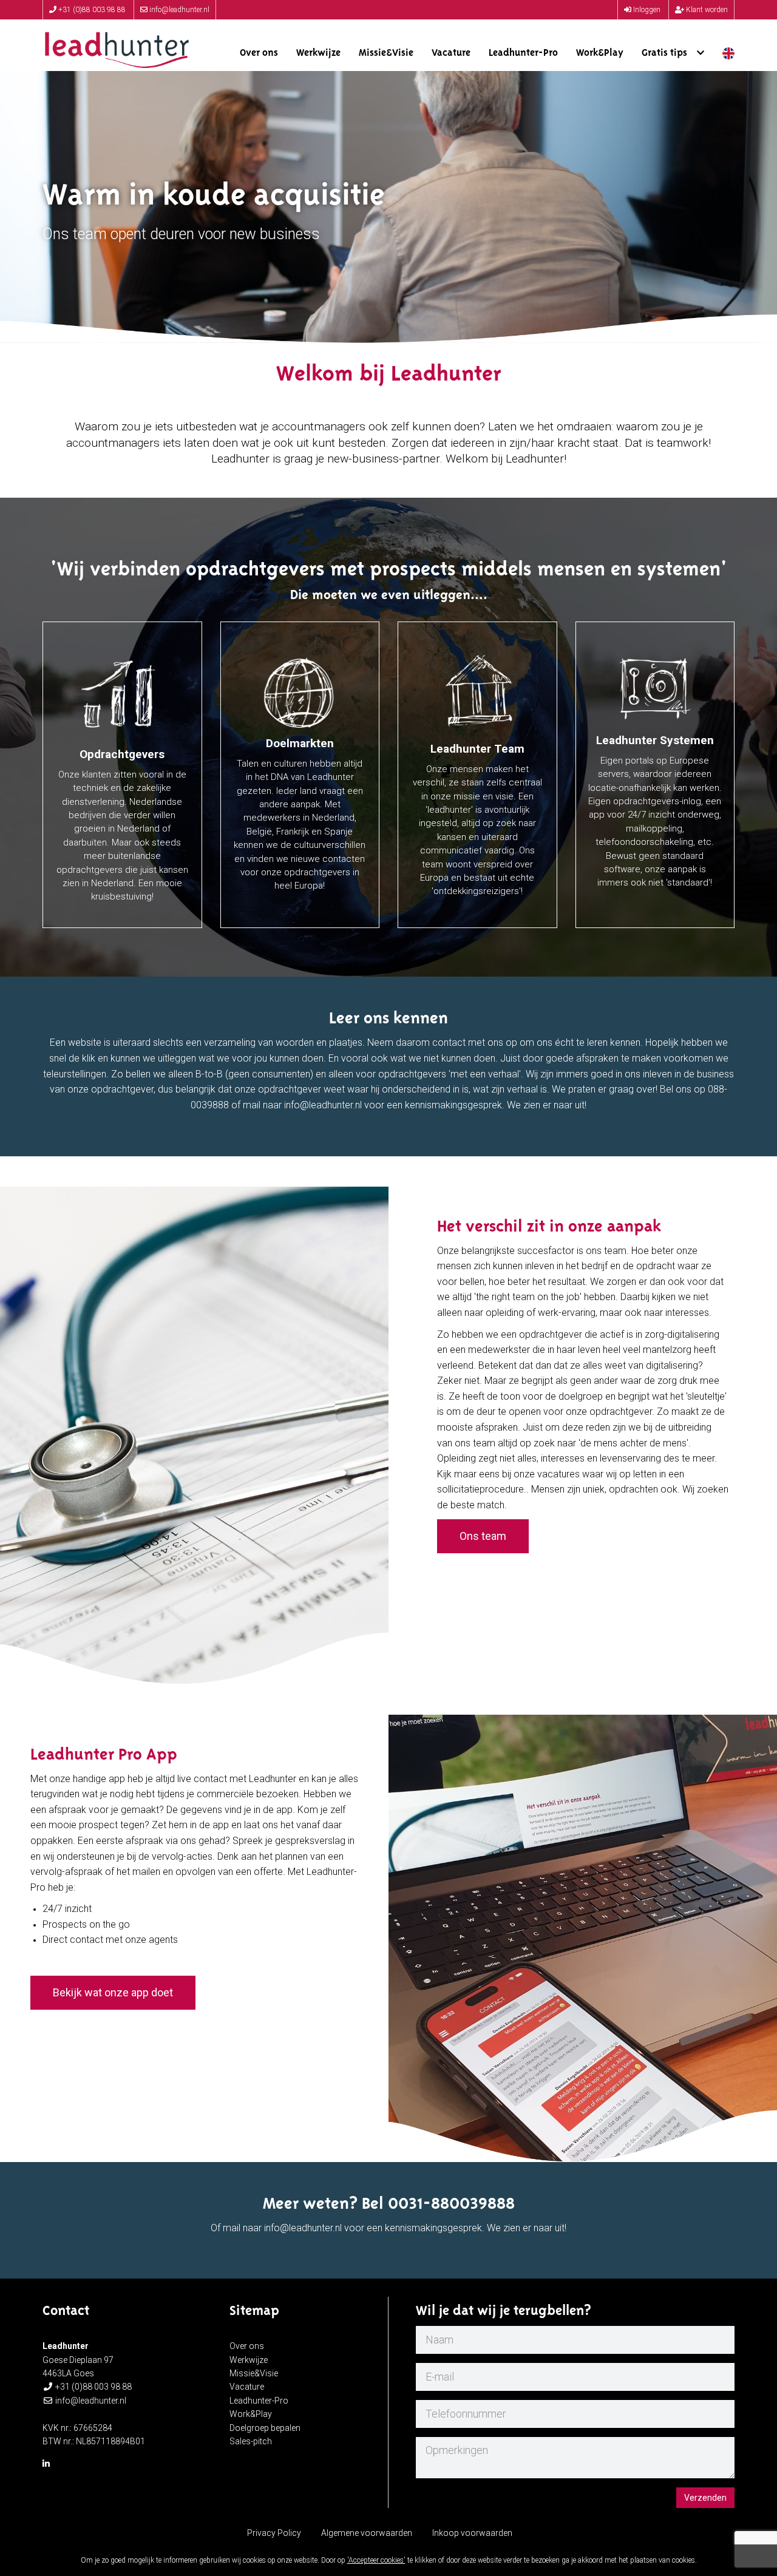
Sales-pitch (251, 2441)
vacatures (558, 1474)
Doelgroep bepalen (265, 2428)
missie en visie (484, 796)
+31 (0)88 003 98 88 (91, 10)
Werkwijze (318, 53)
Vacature (451, 53)
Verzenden (705, 2498)
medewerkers (272, 818)
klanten (97, 774)
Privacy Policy (274, 2533)
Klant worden (706, 10)
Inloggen (646, 10)
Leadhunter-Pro (523, 53)
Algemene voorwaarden (367, 2533)
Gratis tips (669, 53)
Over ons (259, 53)
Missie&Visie (386, 53)
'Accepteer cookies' (376, 2560)
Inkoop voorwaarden (472, 2533)
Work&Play (600, 53)
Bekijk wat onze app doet (113, 1992)
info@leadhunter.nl (178, 10)
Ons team (483, 1536)
